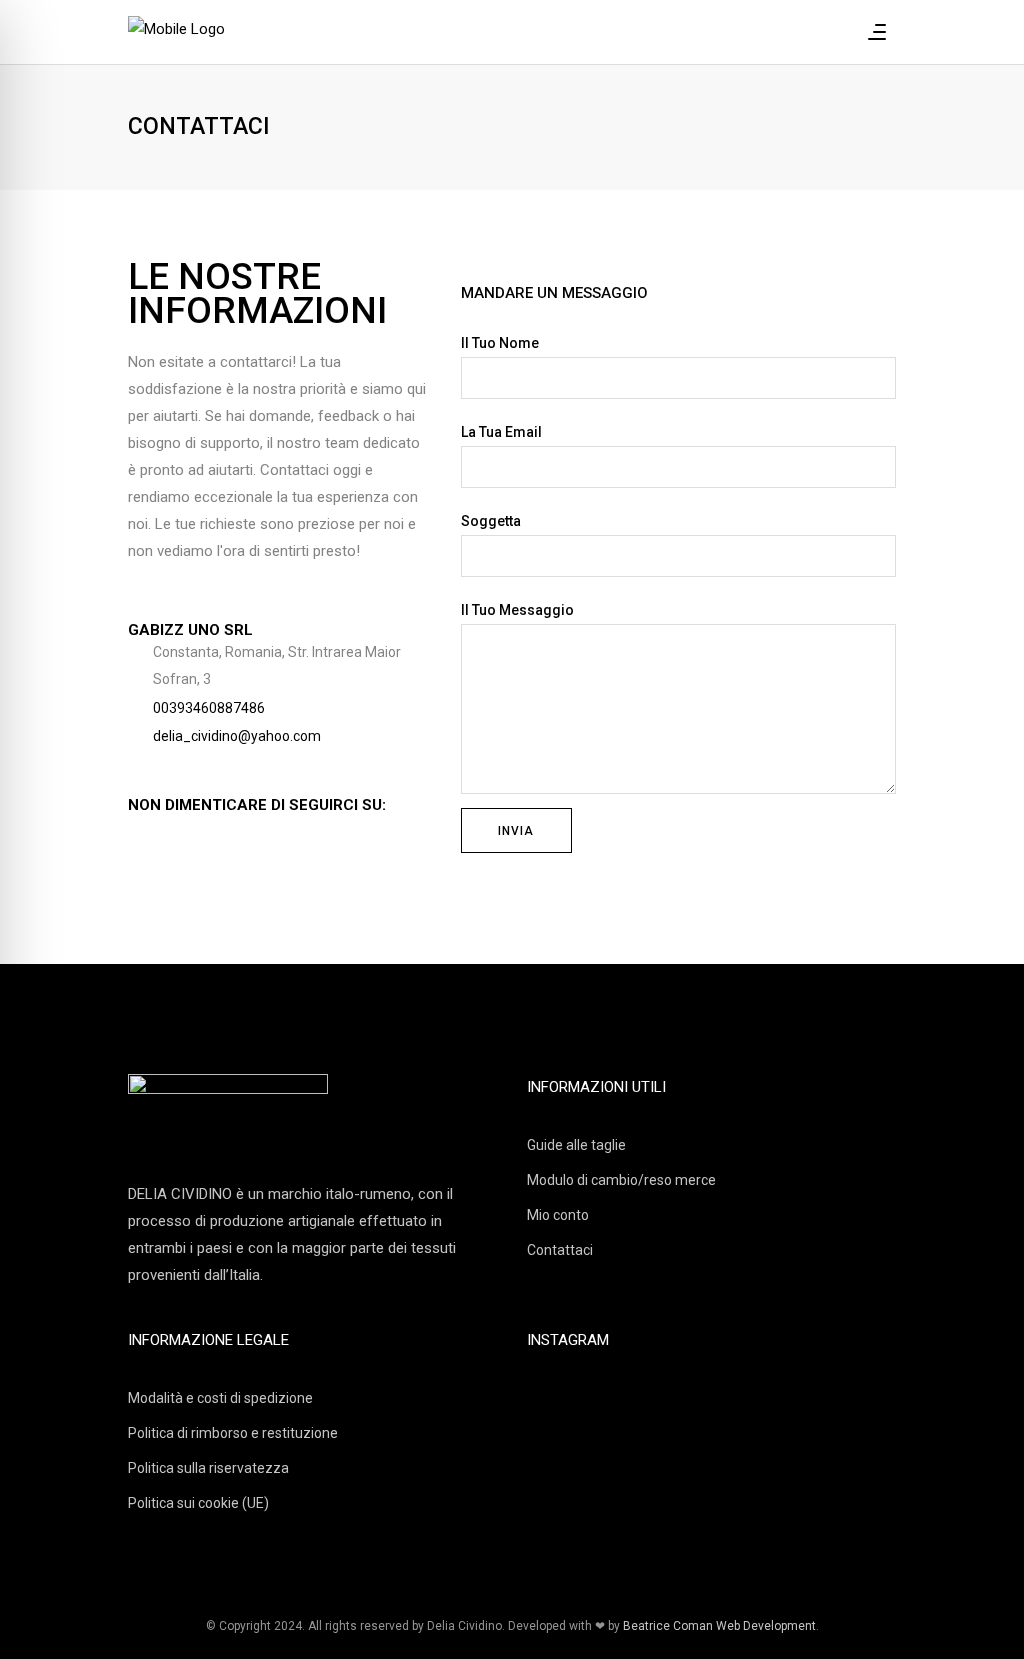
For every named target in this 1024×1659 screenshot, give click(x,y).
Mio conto (558, 1215)
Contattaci (560, 1250)
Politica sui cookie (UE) (198, 1503)
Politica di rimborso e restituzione (233, 1433)
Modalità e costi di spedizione (220, 1398)
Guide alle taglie (576, 1145)
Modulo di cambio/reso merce (621, 1180)
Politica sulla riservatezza (208, 1468)
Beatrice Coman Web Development (719, 1626)
